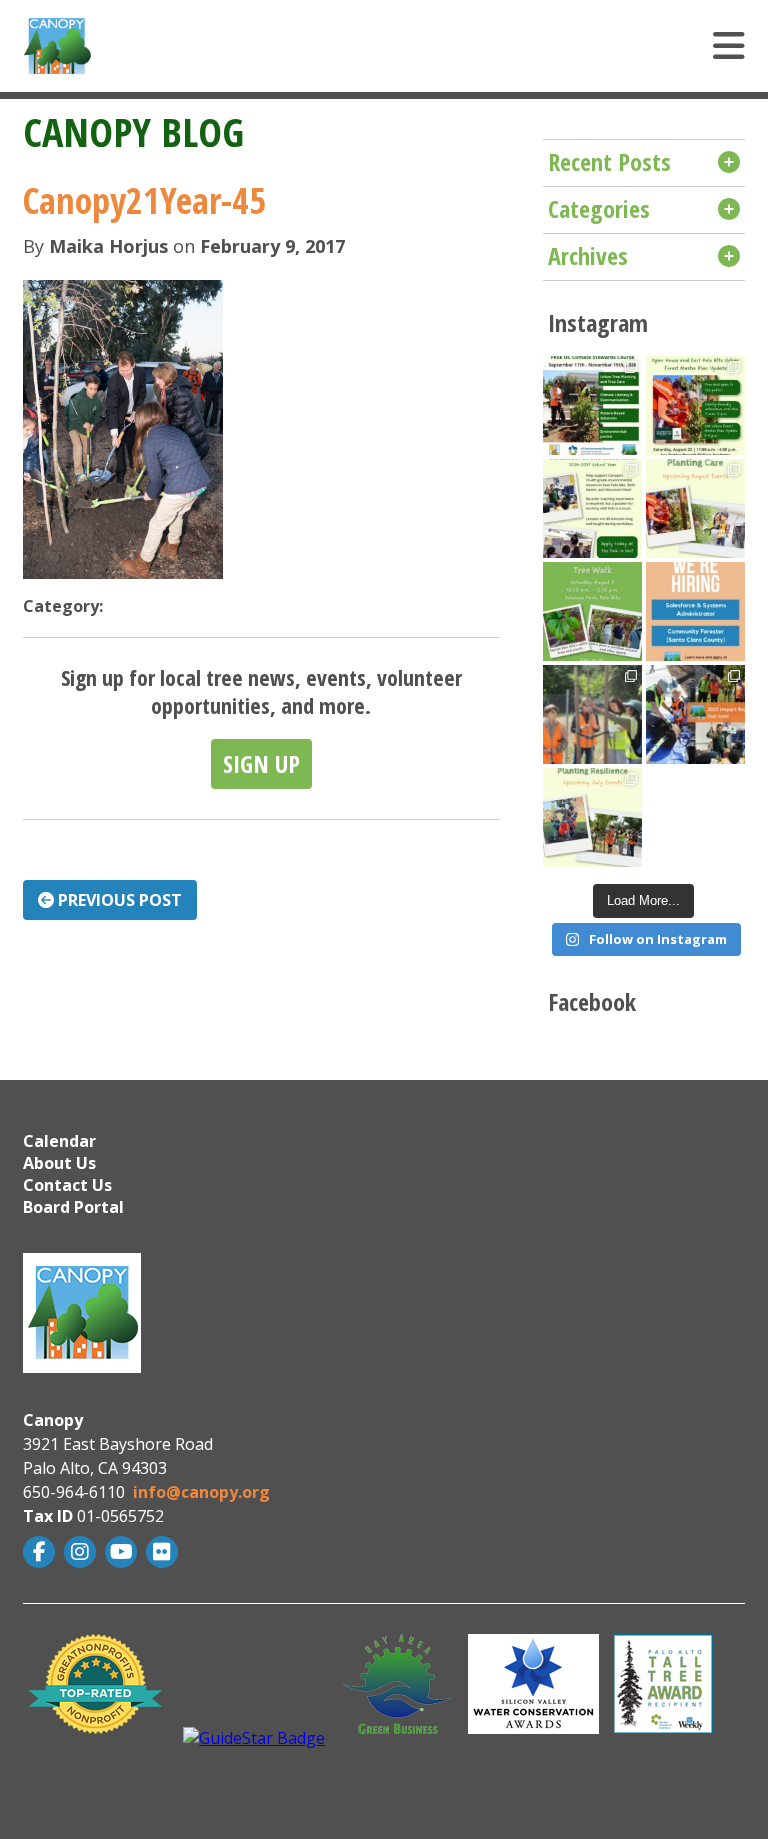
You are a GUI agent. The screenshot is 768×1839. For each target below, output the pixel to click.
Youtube (123, 1552)
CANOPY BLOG (133, 131)
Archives (588, 255)
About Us (59, 1163)
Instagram (82, 1552)
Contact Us (67, 1185)
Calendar (59, 1141)
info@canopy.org (201, 1492)
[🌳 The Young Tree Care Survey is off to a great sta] (592, 714)
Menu (492, 46)
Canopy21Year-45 (144, 200)
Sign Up (261, 763)
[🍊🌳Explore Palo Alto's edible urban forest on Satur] (592, 611)
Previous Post (118, 900)
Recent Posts (609, 161)
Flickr (164, 1552)
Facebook (41, 1552)
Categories (599, 208)
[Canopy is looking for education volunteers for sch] (592, 508)
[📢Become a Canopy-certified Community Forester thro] (592, 405)
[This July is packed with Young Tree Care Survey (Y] (592, 817)
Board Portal (73, 1207)
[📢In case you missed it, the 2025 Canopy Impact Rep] (695, 714)
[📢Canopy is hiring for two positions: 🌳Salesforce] (695, 611)
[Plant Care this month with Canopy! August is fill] (695, 508)
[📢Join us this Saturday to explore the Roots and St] (695, 405)
